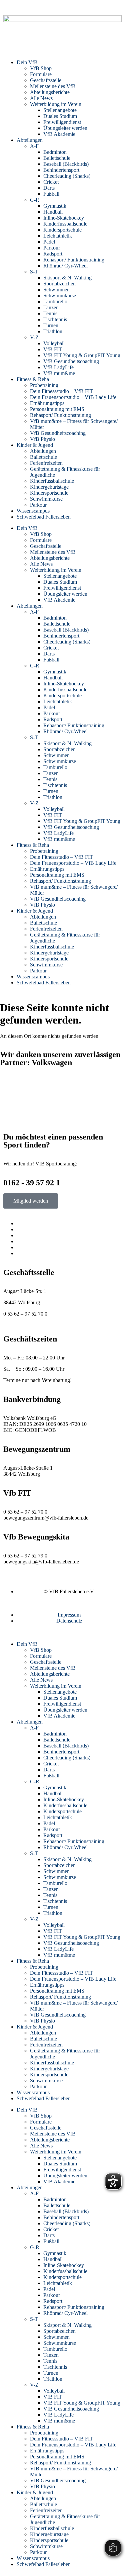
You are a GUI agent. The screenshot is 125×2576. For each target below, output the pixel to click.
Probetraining (44, 385)
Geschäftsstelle (46, 80)
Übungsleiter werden (65, 128)
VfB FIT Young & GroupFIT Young (82, 355)
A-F (34, 146)
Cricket (51, 182)
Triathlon (53, 331)
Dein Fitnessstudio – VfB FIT (61, 391)
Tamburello (55, 301)
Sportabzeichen (59, 284)
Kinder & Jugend (35, 445)
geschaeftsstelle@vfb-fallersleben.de (41, 1320)
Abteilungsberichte (50, 92)
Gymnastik (55, 206)
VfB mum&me (59, 373)
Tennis (50, 313)
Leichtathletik (58, 236)
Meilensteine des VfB (53, 86)
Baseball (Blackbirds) (66, 164)
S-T (34, 272)
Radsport (53, 254)
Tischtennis (55, 319)
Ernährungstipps (47, 403)
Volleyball (54, 343)
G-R (35, 200)
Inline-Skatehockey (64, 218)
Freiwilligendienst (62, 122)
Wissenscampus (33, 511)
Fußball (51, 194)
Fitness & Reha (33, 379)
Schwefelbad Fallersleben (44, 517)
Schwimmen (56, 290)
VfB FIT (53, 349)
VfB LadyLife (58, 367)
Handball (53, 212)
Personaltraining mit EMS (57, 409)
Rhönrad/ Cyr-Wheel (65, 266)
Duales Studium (60, 116)
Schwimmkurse (60, 296)
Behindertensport (61, 170)
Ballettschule (57, 158)
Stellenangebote (60, 110)
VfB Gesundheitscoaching (71, 361)
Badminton (55, 152)
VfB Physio (42, 439)
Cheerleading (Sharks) (67, 176)
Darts (49, 188)
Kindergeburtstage (49, 487)
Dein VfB (27, 62)
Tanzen (51, 307)
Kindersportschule (62, 230)
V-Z (34, 337)
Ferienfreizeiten (46, 463)
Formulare (41, 74)
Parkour (52, 248)
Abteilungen (30, 140)
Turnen (51, 325)
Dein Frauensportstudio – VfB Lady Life (73, 397)
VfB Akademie (59, 134)
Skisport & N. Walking (67, 278)
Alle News (41, 98)
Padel (49, 242)
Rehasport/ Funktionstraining (74, 260)
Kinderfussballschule (65, 224)
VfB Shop (41, 68)
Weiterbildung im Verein (56, 104)
